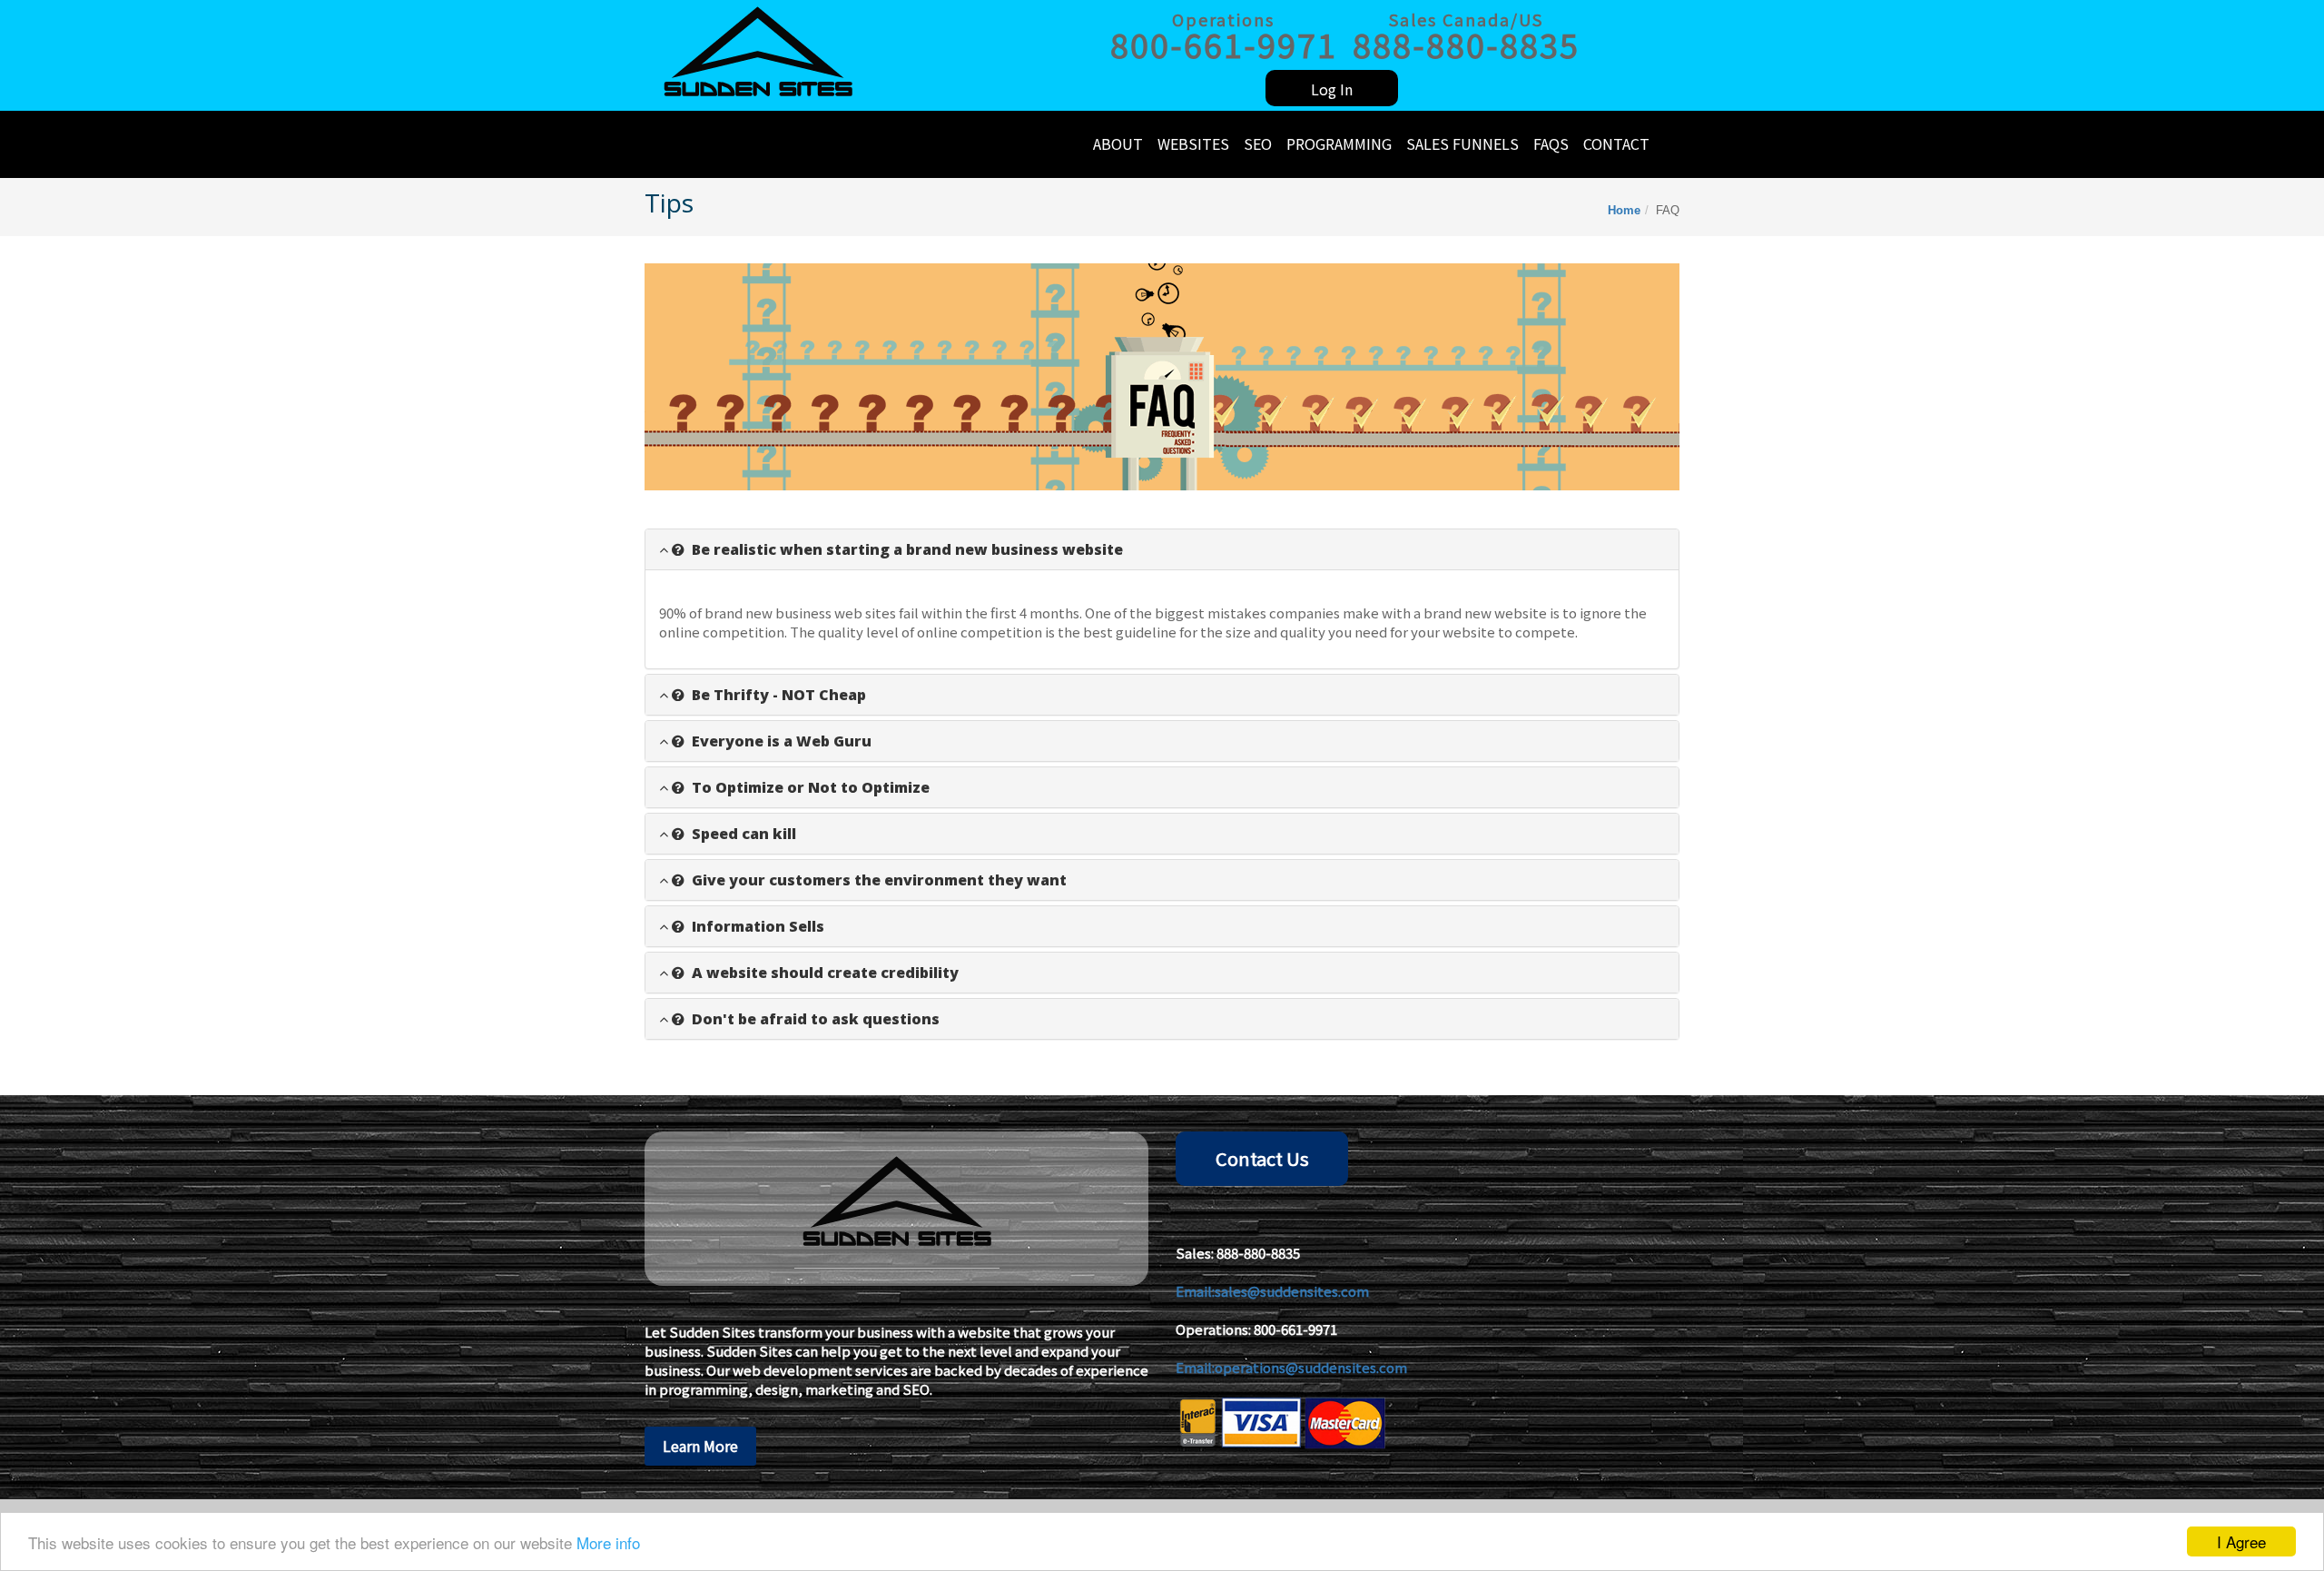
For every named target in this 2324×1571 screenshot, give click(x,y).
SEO (1258, 143)
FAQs (1551, 143)
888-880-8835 (1258, 1253)
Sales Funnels (1462, 143)
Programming (1339, 143)
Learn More (700, 1446)
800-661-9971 (1295, 1329)
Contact (1616, 143)
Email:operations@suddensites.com (1291, 1367)
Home (1624, 210)
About (1118, 143)
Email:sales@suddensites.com (1272, 1291)
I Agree (2241, 1541)
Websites (1193, 143)
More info (608, 1542)
